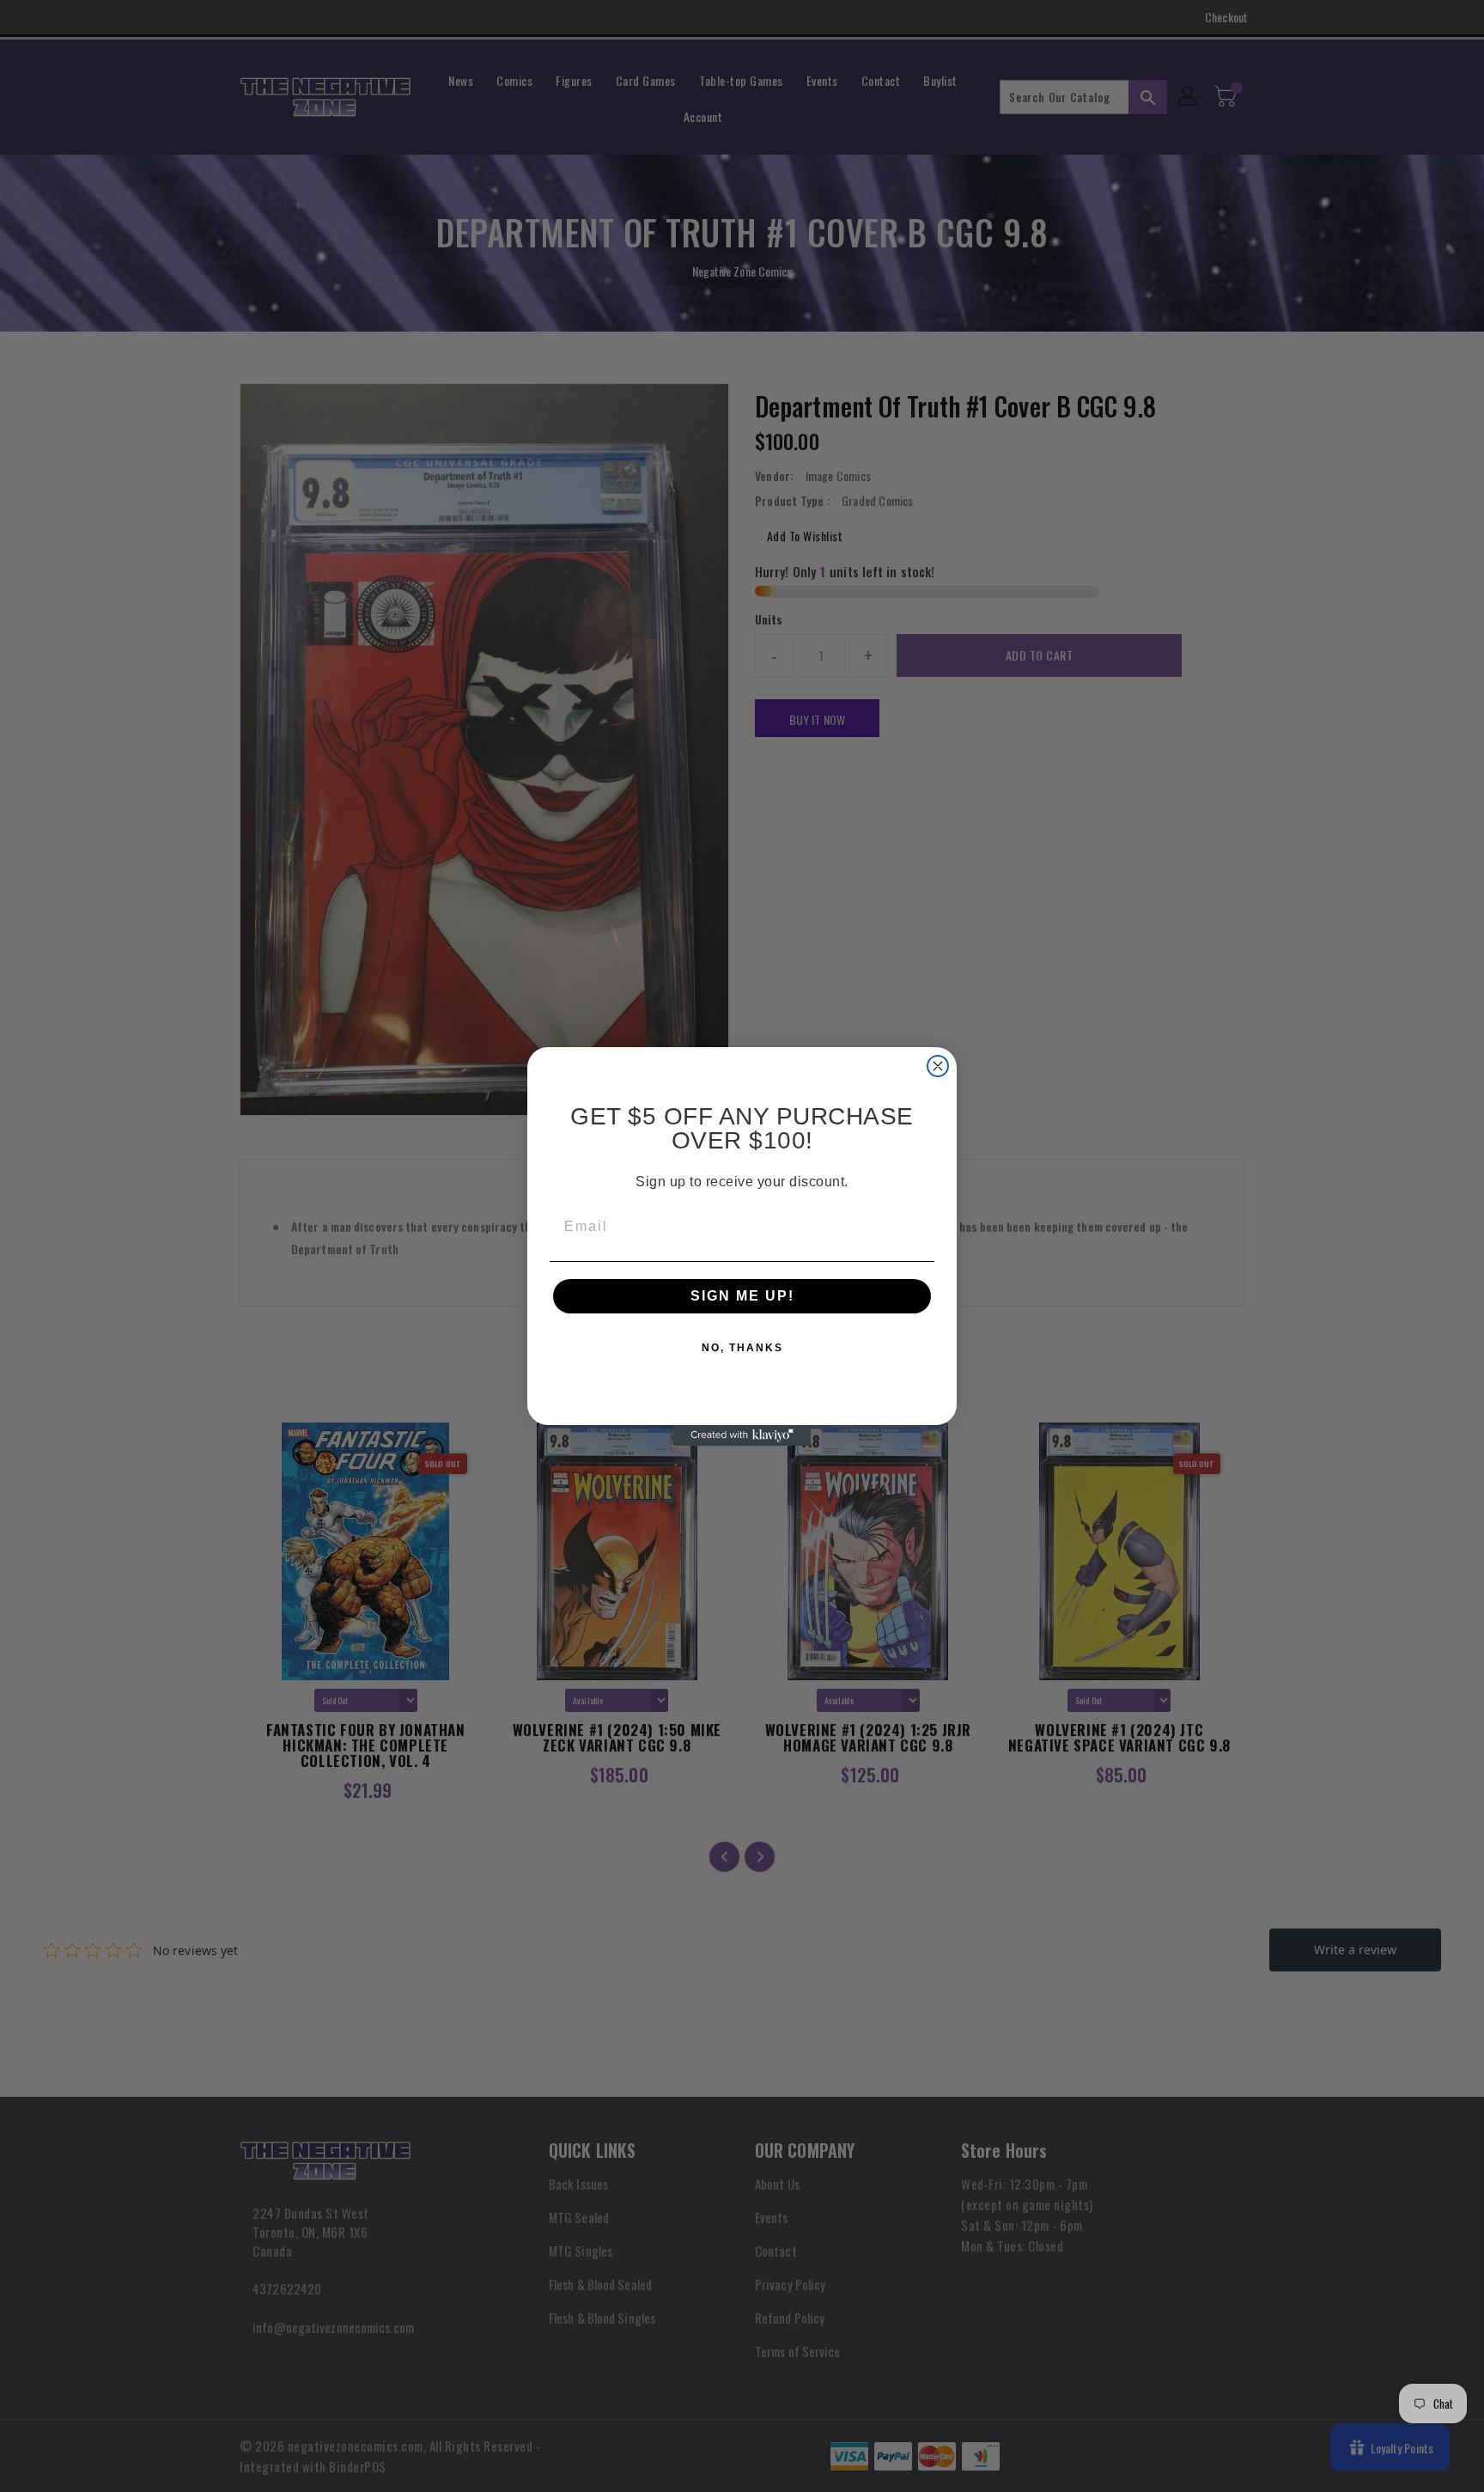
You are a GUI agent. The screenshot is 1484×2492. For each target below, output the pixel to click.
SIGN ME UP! (742, 1296)
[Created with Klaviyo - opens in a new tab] (742, 1435)
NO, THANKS (742, 1348)
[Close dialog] (938, 1066)
